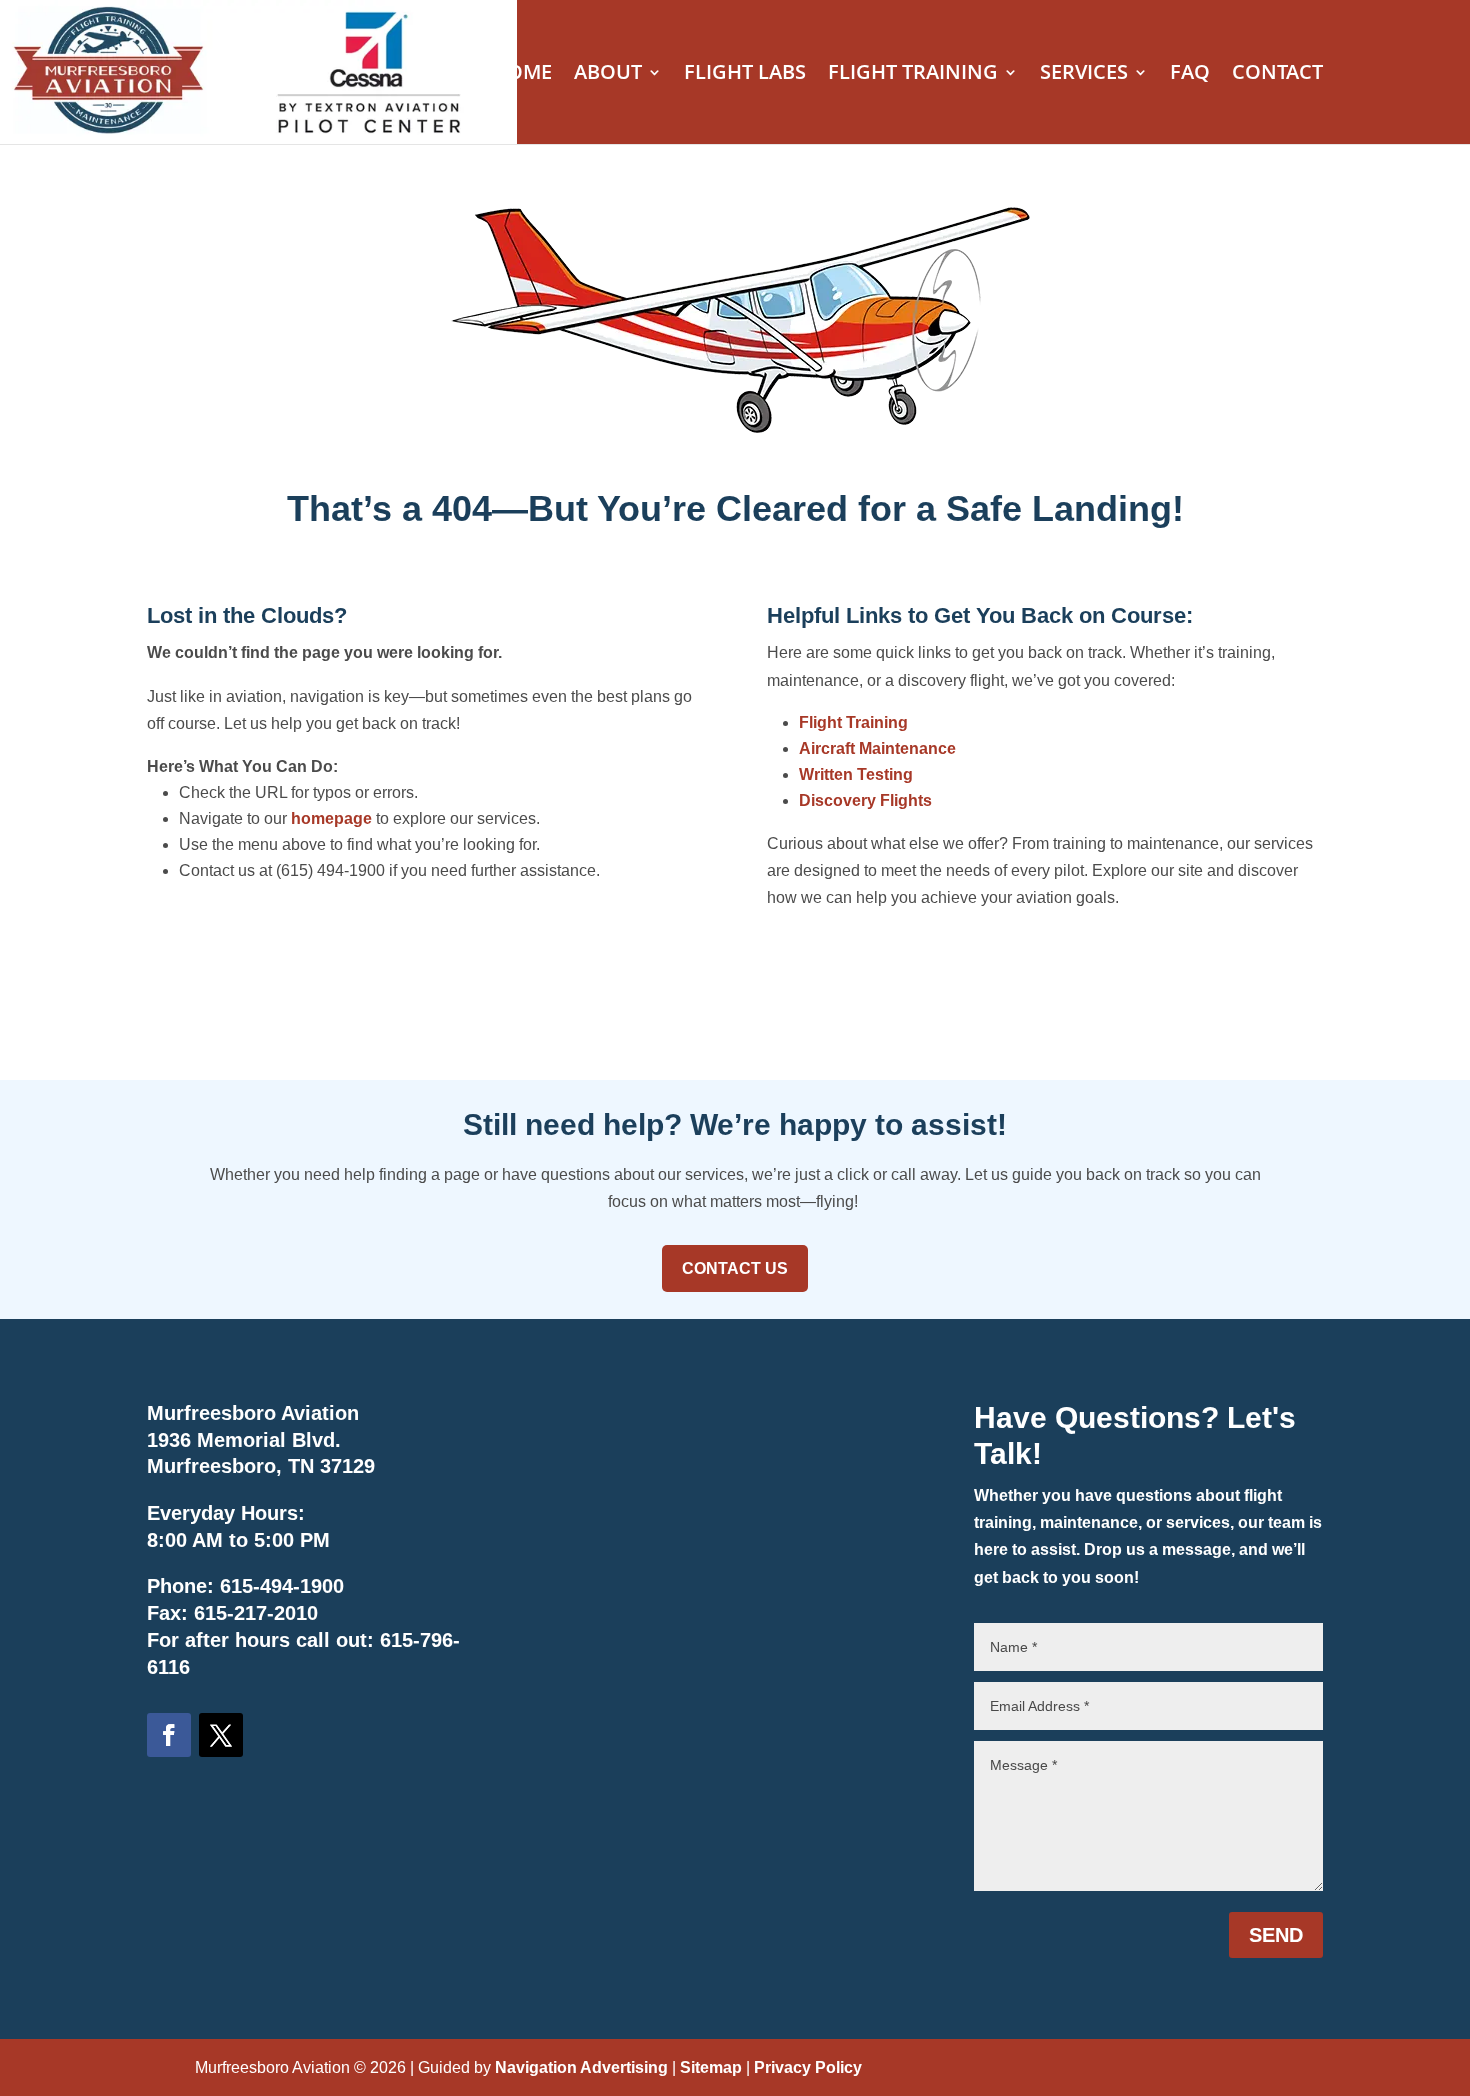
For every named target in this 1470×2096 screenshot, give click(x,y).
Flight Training (853, 722)
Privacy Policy (808, 2067)
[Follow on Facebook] (169, 1735)
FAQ (1190, 75)
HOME (522, 75)
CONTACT (1277, 75)
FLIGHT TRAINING (913, 75)
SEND (1276, 1935)
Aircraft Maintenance (877, 748)
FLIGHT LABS (745, 75)
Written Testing (856, 774)
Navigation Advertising (581, 2067)
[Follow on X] (221, 1735)
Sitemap (711, 2067)
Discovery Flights (865, 800)
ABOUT (608, 75)
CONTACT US (735, 1268)
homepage (331, 818)
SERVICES (1084, 75)
